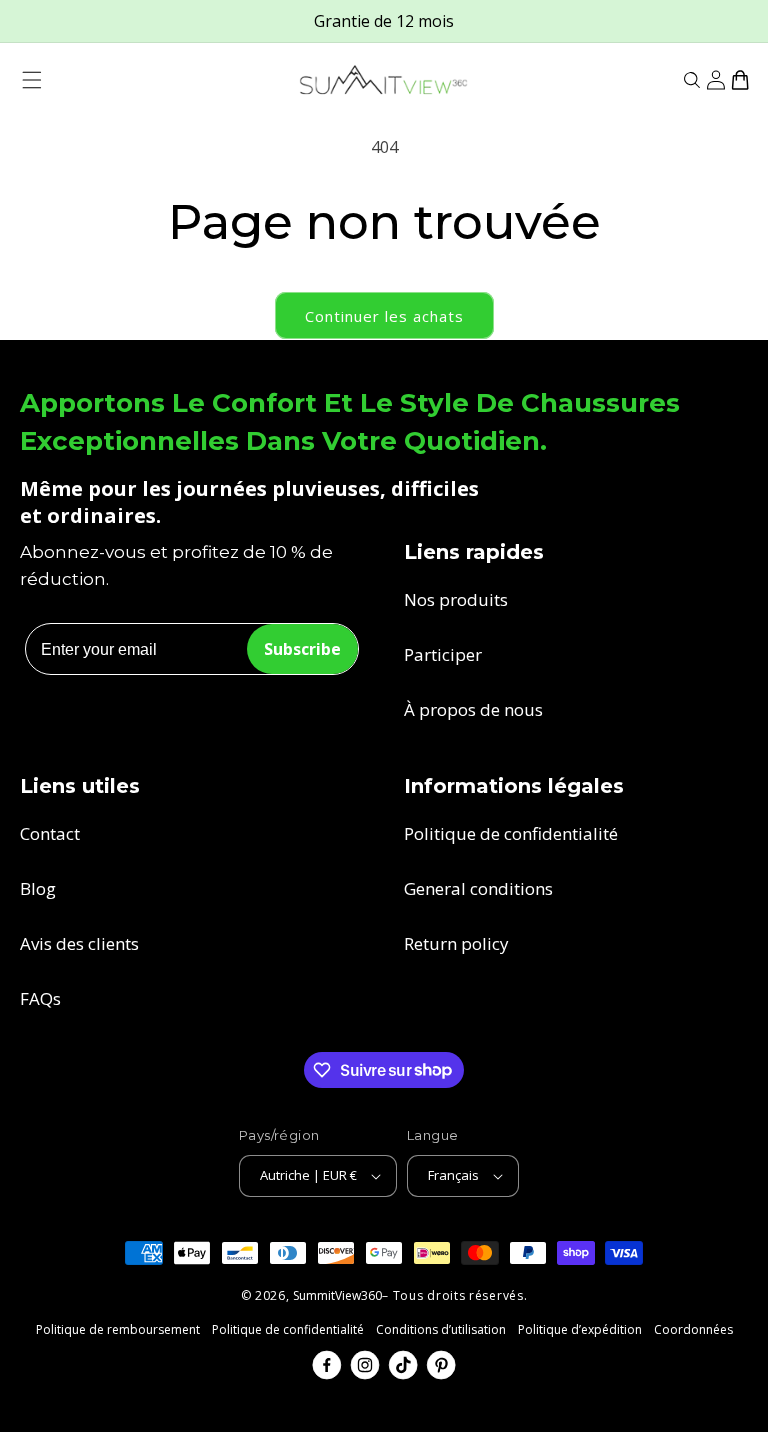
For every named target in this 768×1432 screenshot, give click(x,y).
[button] (32, 80)
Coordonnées (693, 1329)
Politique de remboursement (118, 1329)
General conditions (478, 888)
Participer (443, 654)
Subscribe (302, 649)
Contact (50, 833)
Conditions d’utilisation (441, 1329)
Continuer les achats (384, 316)
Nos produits (456, 599)
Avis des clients (79, 943)
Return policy (456, 943)
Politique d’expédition (580, 1329)
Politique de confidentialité (511, 833)
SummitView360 (337, 1295)
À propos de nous (473, 709)
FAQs (40, 998)
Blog (38, 888)
